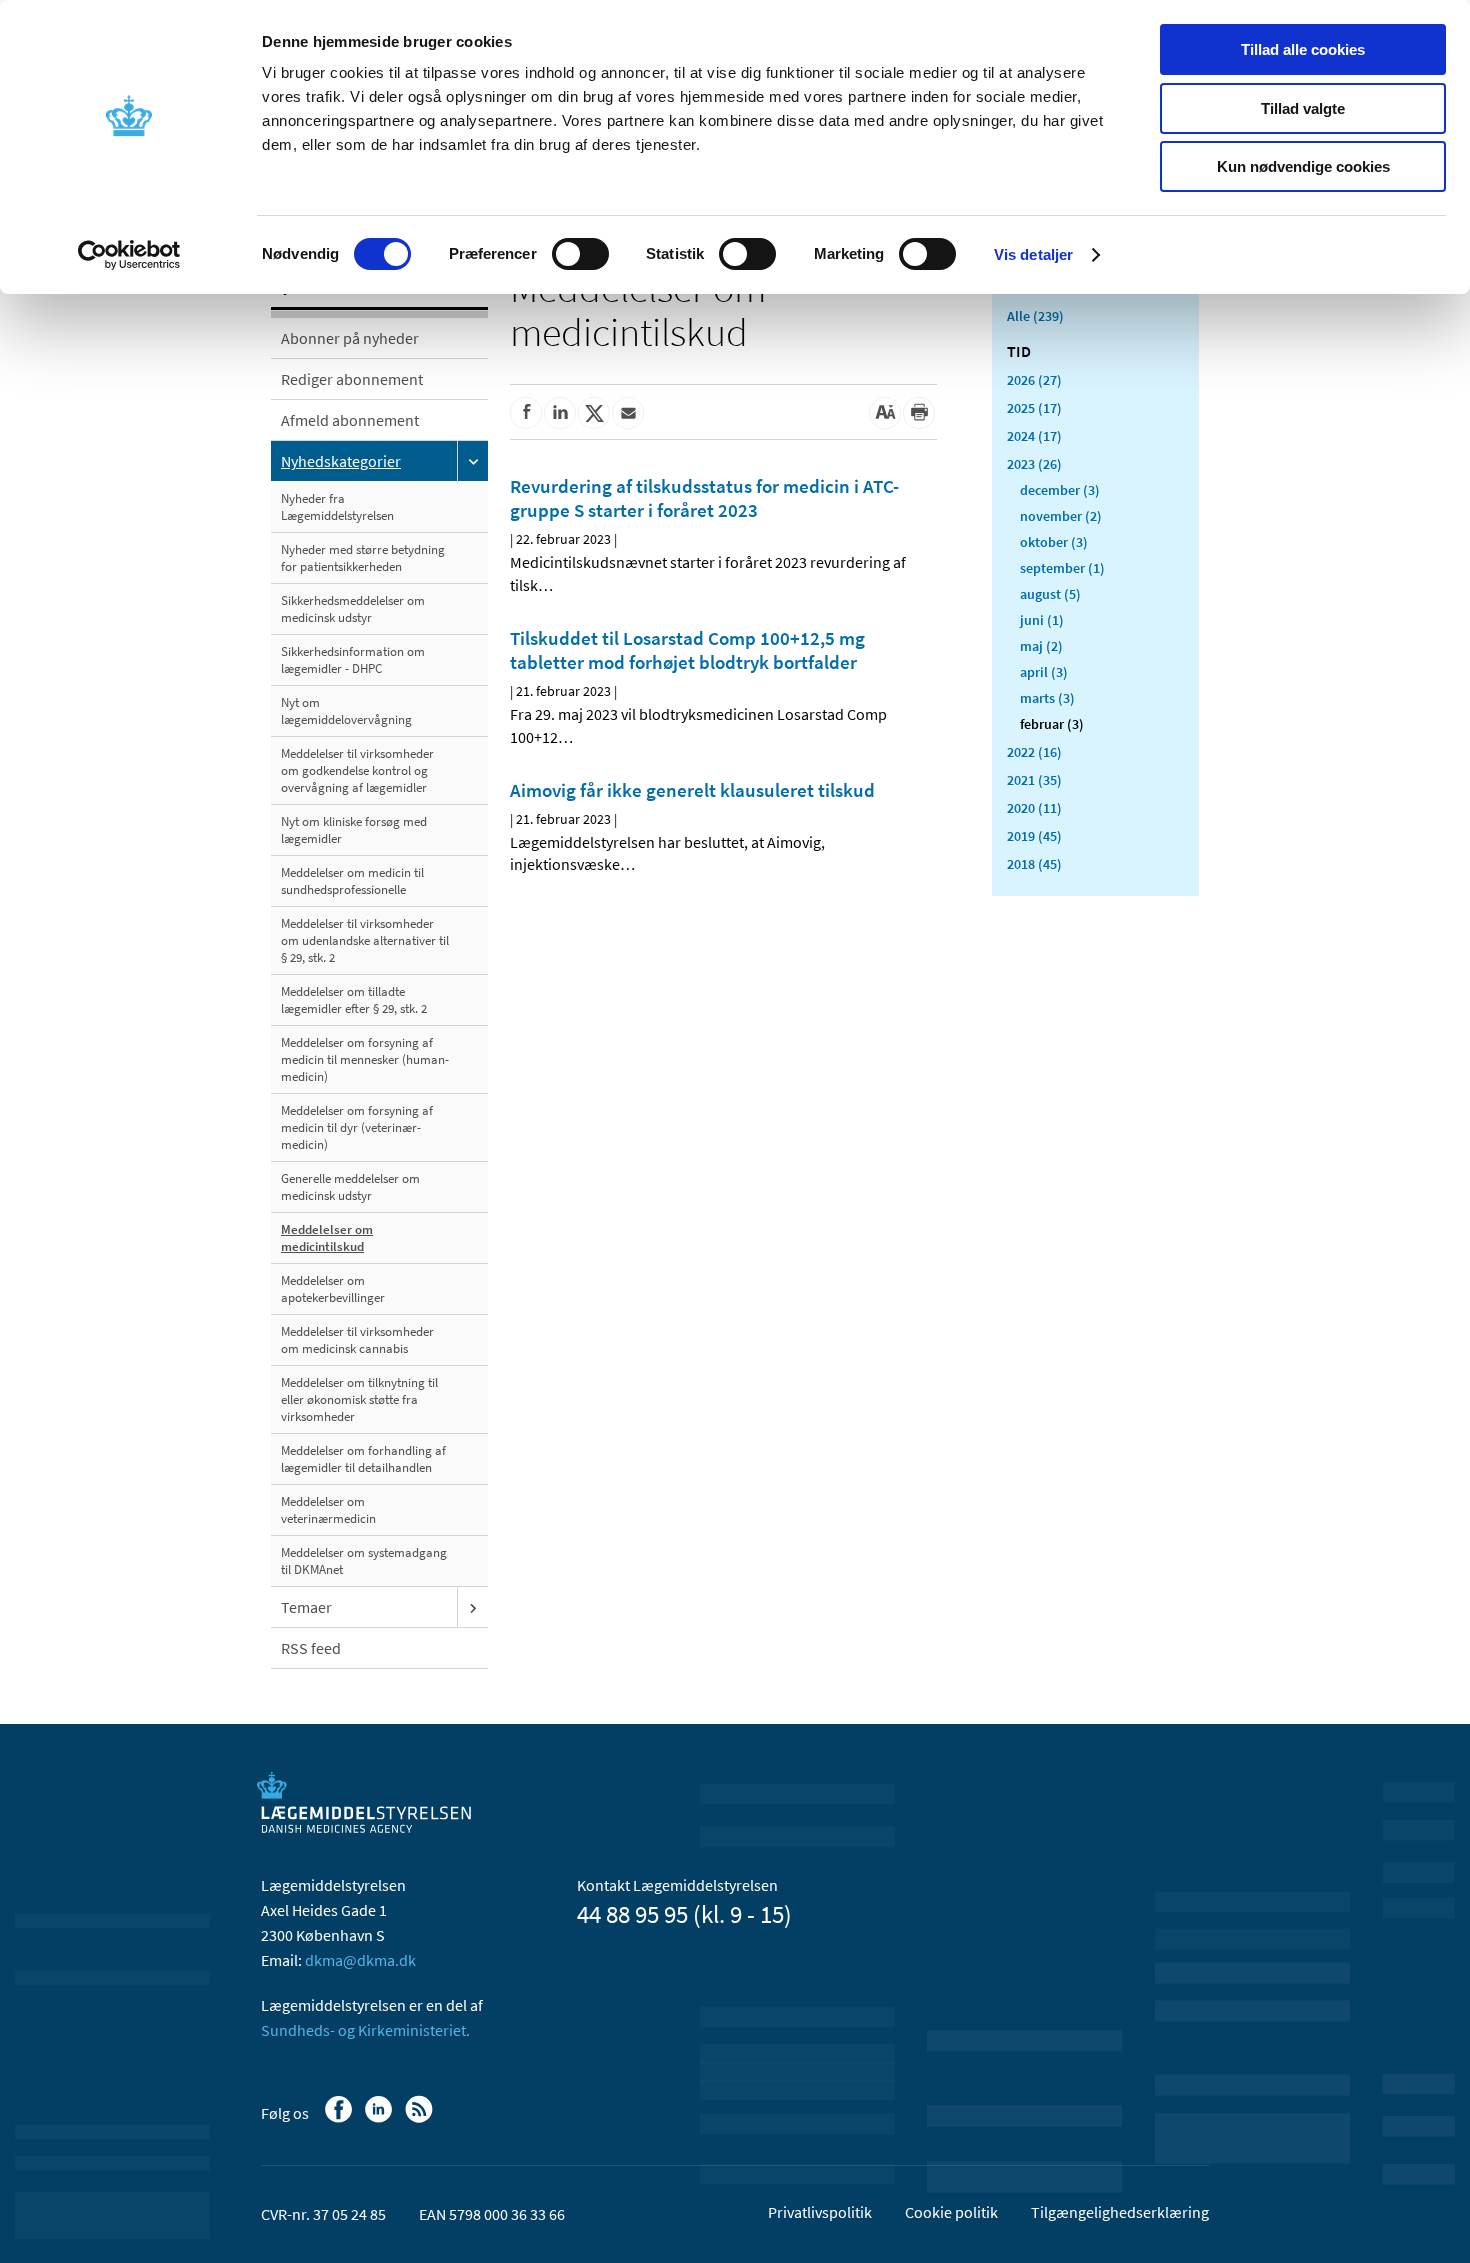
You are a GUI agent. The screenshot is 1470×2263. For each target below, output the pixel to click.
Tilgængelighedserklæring (1120, 2212)
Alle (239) (1035, 316)
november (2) (1061, 516)
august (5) (1050, 594)
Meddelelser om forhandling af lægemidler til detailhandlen (363, 1459)
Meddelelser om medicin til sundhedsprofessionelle (352, 881)
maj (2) (1041, 646)
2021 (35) (1034, 780)
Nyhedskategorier (341, 461)
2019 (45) (1034, 836)
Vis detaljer (1033, 254)
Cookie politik (951, 2212)
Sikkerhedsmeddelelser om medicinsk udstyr (353, 609)
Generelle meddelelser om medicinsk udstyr (350, 1187)
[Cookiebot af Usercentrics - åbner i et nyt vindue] (129, 255)
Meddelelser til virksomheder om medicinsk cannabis (357, 1340)
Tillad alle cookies (1303, 49)
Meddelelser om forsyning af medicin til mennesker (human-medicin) (365, 1059)
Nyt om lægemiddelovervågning (346, 711)
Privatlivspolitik (820, 2212)
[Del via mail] (628, 413)
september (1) (1062, 568)
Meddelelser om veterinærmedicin (328, 1510)
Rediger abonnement (352, 379)
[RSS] (420, 2119)
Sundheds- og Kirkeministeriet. (365, 2030)
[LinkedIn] (380, 2119)
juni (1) (1042, 620)
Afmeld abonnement (350, 420)
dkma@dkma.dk (360, 1960)
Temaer (306, 1607)
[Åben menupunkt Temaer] (473, 1607)
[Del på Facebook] (526, 413)
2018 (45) (1034, 864)
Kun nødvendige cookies (1303, 166)
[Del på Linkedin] (560, 413)
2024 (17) (1034, 436)
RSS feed (311, 1648)
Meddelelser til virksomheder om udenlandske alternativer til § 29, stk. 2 (365, 940)
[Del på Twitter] (594, 413)
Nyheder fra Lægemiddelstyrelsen (337, 507)
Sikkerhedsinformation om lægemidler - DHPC (353, 660)
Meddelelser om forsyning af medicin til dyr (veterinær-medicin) (357, 1127)
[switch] (580, 254)
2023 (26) (1034, 464)
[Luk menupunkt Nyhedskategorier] (473, 461)
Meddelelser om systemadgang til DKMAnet (364, 1561)
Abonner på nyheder (350, 338)
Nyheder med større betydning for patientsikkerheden (363, 558)
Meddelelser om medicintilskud (327, 1238)
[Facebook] (340, 2119)
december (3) (1060, 490)
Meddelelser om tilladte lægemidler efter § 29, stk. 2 (354, 1000)
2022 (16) (1034, 752)
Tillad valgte (1303, 108)
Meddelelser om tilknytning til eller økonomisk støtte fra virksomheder (359, 1399)
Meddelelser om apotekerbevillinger (333, 1289)
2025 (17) (1034, 408)
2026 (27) (1034, 380)
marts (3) (1047, 698)
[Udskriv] (919, 413)
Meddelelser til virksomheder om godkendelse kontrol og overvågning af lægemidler (357, 770)
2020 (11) (1034, 808)
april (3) (1044, 672)
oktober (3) (1054, 542)
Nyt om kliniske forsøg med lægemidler (354, 830)
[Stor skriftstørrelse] (885, 413)
